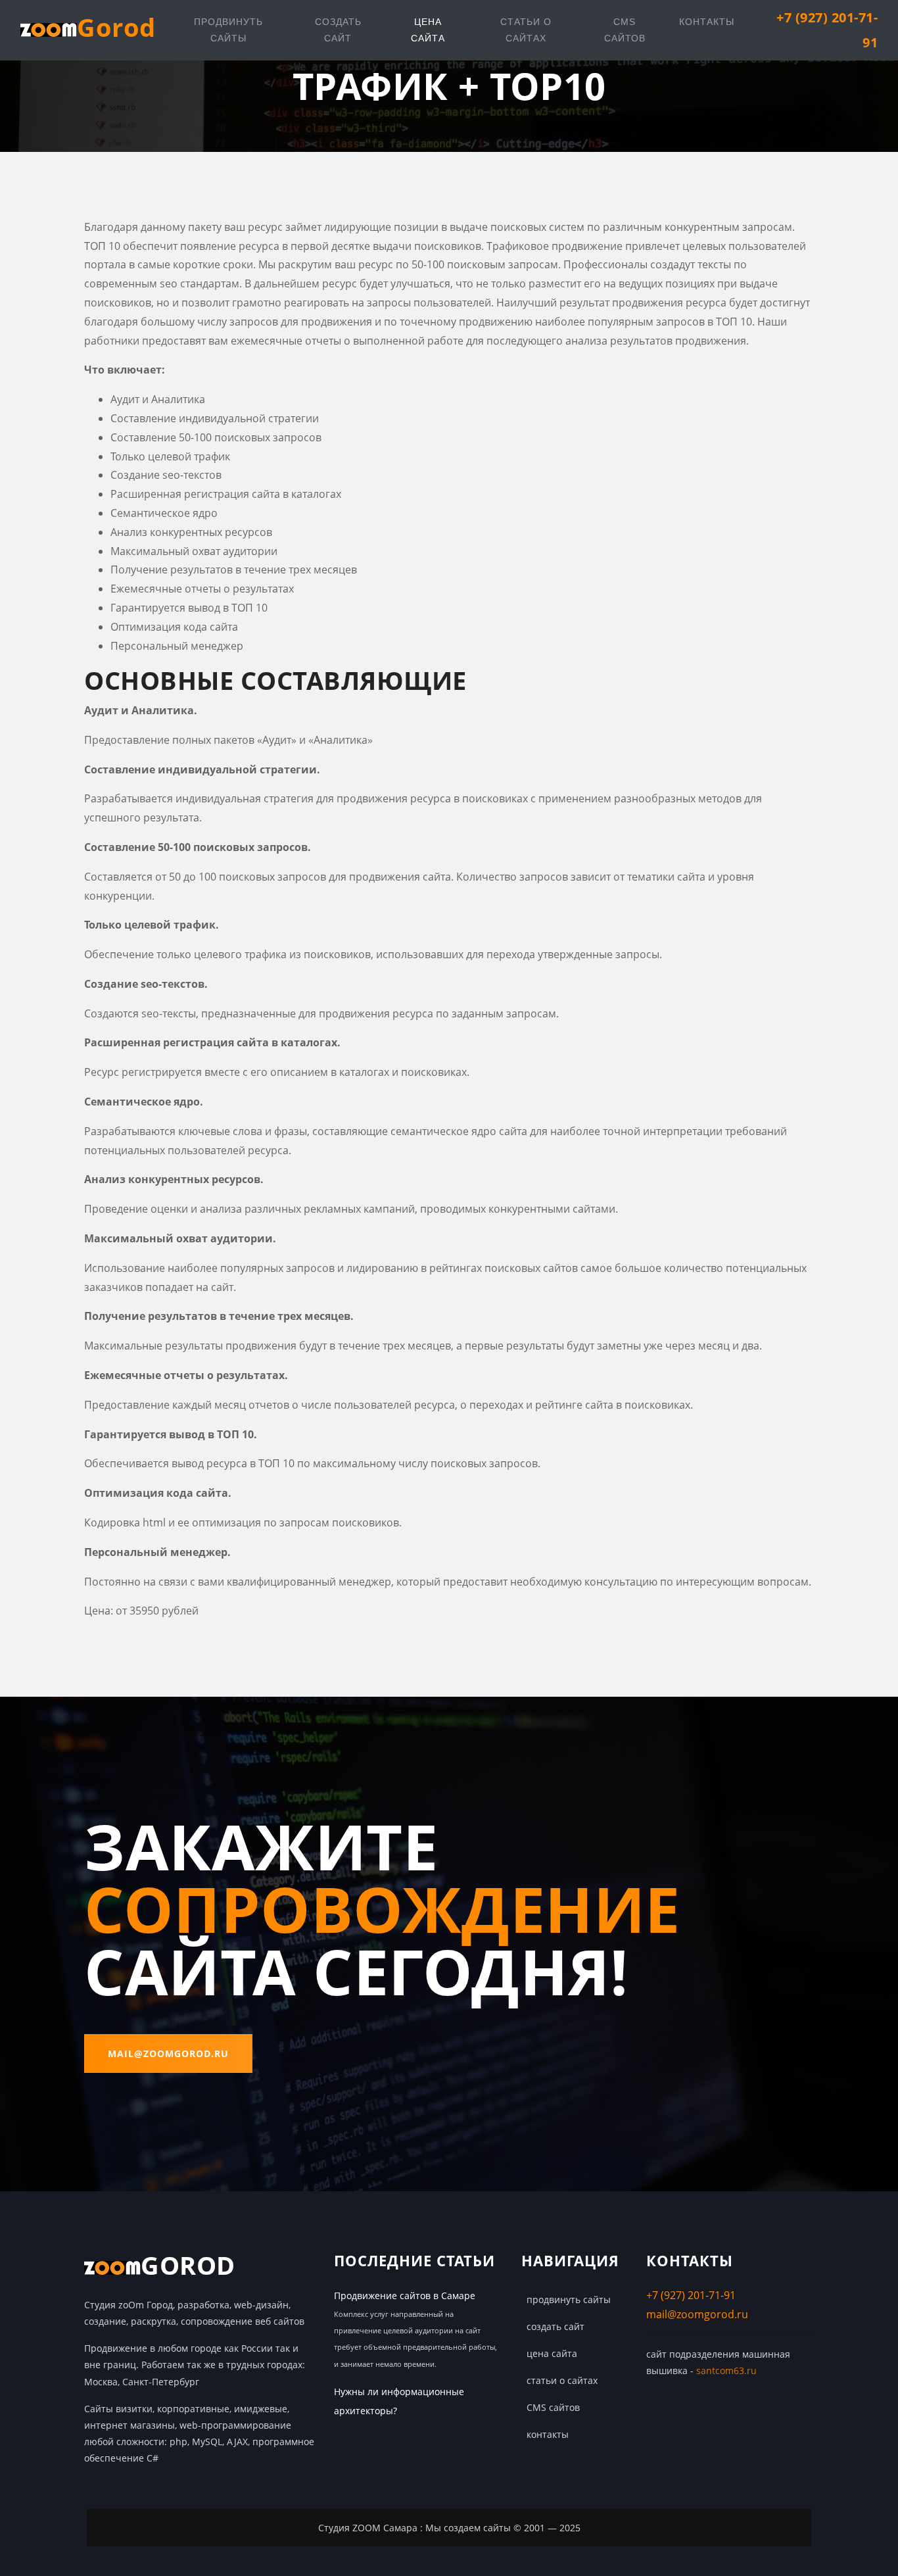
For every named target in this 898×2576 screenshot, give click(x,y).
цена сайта (428, 30)
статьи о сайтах (526, 30)
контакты (707, 22)
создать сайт (338, 30)
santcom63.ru (726, 2370)
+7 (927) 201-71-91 (691, 2295)
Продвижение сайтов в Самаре (405, 2296)
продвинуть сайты (228, 30)
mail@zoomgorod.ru (168, 2054)
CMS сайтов (625, 30)
